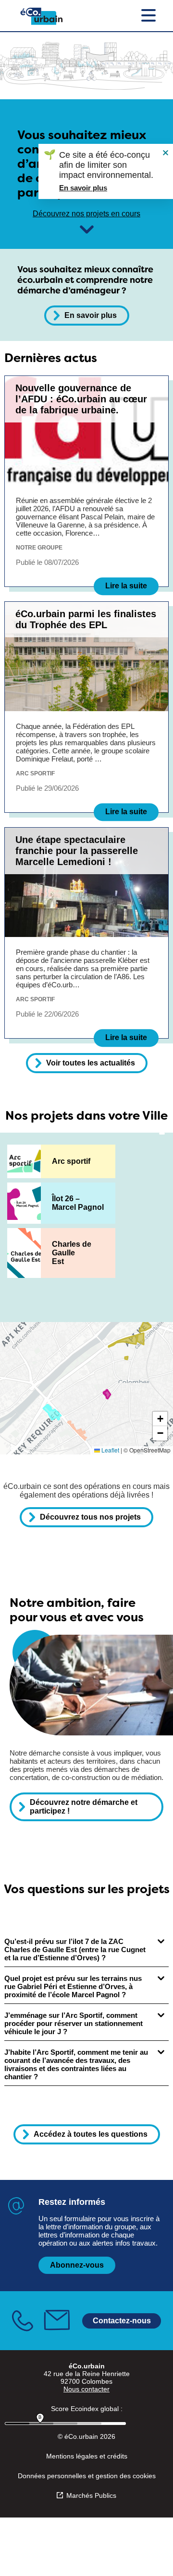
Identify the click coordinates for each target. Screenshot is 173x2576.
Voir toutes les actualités (91, 1063)
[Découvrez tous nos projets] (87, 229)
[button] (160, 1419)
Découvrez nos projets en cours (86, 214)
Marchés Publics (91, 2495)
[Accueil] (42, 16)
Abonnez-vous (77, 2265)
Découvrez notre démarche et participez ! (84, 1807)
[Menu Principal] (148, 16)
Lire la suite (126, 586)
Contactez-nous (122, 2320)
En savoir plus (91, 315)
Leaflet (110, 1450)
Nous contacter (86, 2389)
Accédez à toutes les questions (91, 2134)
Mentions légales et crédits (87, 2456)
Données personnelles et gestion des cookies (87, 2476)
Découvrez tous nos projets (90, 1517)
